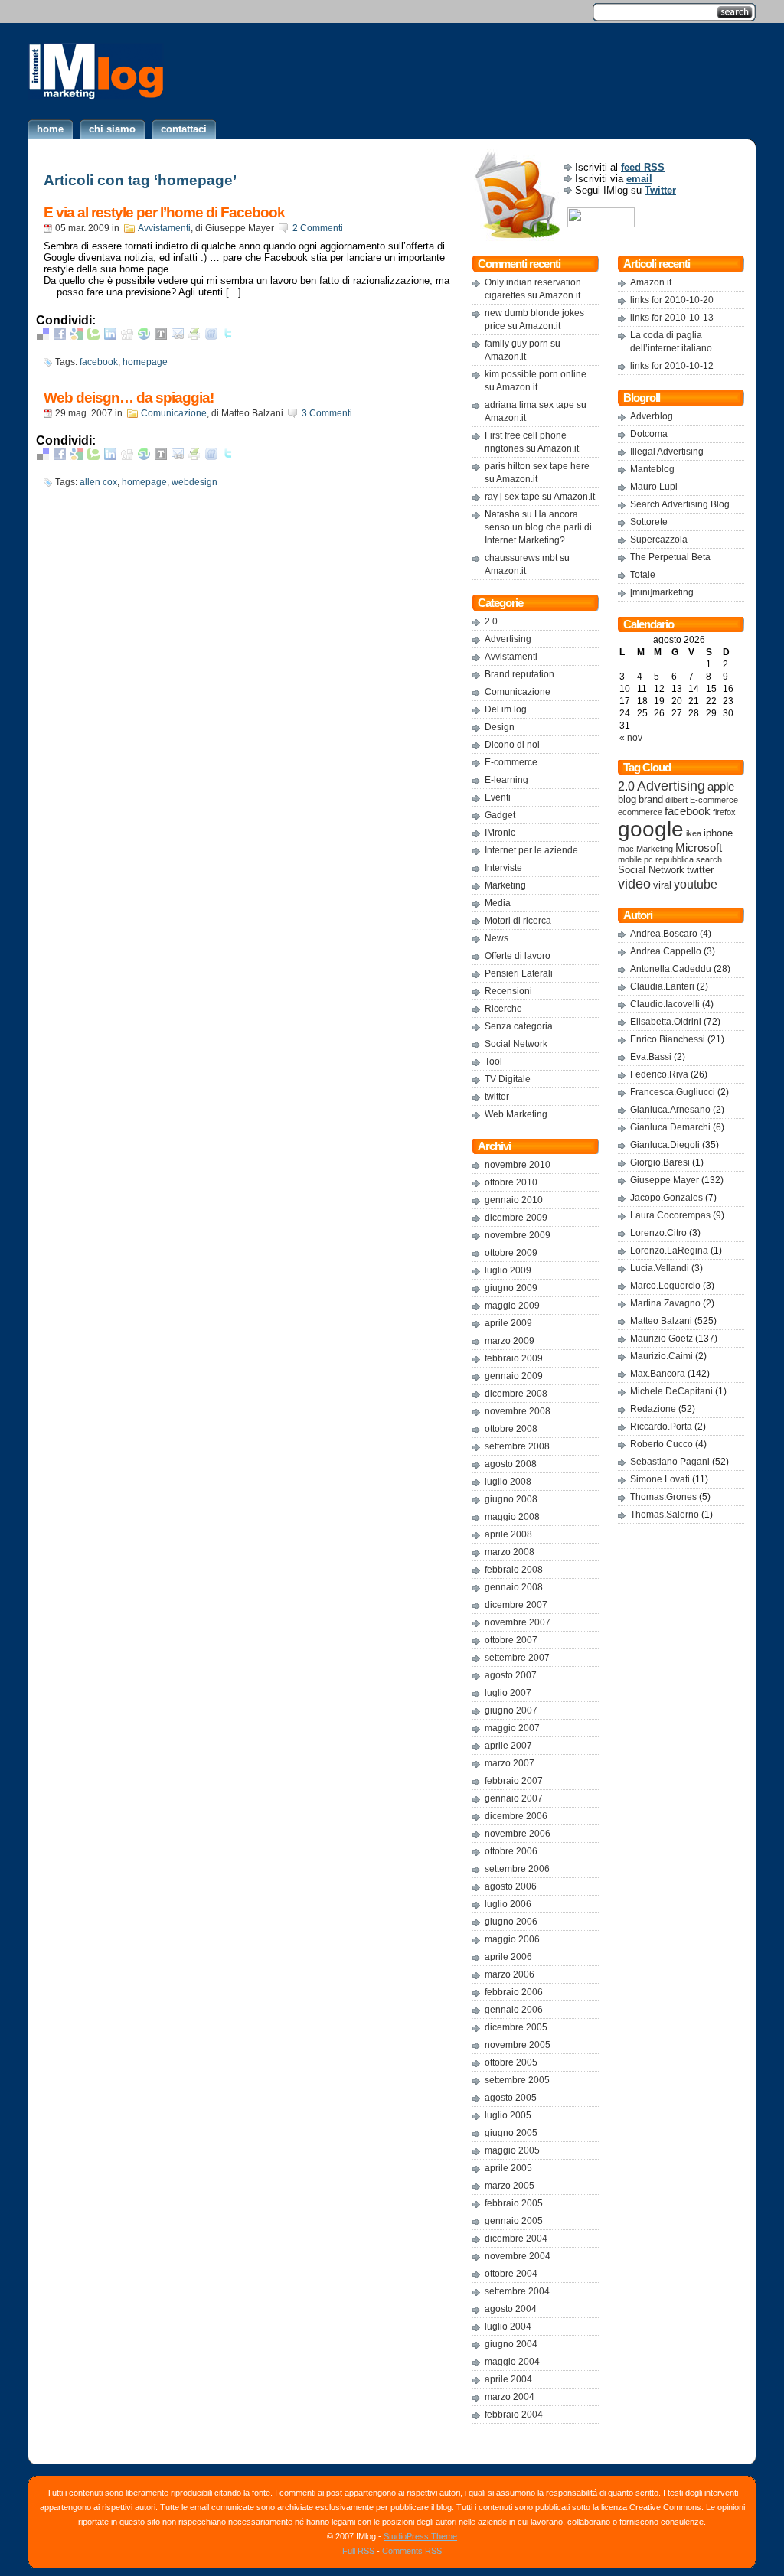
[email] (178, 336)
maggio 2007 (512, 1728)
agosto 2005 (511, 2098)
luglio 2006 (508, 1904)
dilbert (676, 800)
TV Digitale (508, 1079)
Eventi (498, 797)
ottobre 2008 (511, 1429)
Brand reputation (519, 674)
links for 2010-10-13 (672, 318)
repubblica (675, 859)
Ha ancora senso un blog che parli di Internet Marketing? (538, 527)
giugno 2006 (511, 1922)
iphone (718, 833)
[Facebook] (60, 336)
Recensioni (508, 991)
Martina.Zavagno (665, 1303)
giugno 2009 (511, 1288)
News (497, 938)
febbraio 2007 (514, 1781)
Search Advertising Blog (680, 504)
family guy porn (516, 344)
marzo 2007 (510, 1763)
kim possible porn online (536, 374)
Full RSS (358, 2551)
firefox (724, 812)
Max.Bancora (658, 1374)
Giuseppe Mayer (665, 1180)
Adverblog (652, 416)
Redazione (653, 1409)
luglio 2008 (508, 1482)
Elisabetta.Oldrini (666, 1022)
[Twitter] (228, 336)
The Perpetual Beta (670, 557)
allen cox (98, 482)
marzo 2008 (510, 1552)
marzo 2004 (510, 2397)
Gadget (500, 815)
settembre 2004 (517, 2291)
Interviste (503, 868)
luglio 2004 (508, 2327)
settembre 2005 (517, 2080)
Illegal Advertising (667, 452)
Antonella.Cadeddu (671, 969)
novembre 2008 (518, 1411)
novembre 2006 (518, 1834)
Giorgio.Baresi (660, 1162)
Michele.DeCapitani (671, 1391)
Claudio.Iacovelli (665, 1004)
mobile (630, 859)
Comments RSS (412, 2551)
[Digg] (127, 336)
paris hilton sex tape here (537, 466)
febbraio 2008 (514, 1570)
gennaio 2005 (514, 2221)
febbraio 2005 (514, 2203)
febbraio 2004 (514, 2415)
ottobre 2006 (511, 1851)
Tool (493, 1061)
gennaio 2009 (514, 1376)
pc (648, 859)
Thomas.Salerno (665, 1515)
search (709, 859)
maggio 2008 (512, 1517)
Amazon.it (560, 295)
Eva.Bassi (651, 1057)
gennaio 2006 (514, 2010)
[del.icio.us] (43, 336)
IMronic (500, 833)
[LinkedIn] (110, 336)
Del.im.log (506, 709)
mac (626, 849)
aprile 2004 (508, 2379)
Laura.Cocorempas (670, 1215)
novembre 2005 (518, 2045)
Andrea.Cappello (666, 951)
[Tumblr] (161, 336)
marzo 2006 (510, 1974)
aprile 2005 (508, 2168)
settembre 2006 (517, 1869)
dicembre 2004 (516, 2239)
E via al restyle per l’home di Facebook (164, 212)
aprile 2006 (508, 1957)
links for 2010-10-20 (672, 300)
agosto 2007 (511, 1675)
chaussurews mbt (521, 558)
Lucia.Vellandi (660, 1268)
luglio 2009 (508, 1270)
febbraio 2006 (514, 1992)
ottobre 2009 (511, 1253)
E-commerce (511, 762)
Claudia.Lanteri (662, 986)
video (634, 884)
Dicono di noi (512, 745)
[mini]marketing (662, 592)
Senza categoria (519, 1026)
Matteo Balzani (661, 1321)
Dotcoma (649, 434)
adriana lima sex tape (529, 405)
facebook (99, 362)
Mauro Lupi (654, 487)
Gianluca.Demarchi (670, 1127)
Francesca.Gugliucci (673, 1092)
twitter (497, 1097)
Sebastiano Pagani (670, 1462)
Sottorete (649, 522)
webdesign (194, 482)
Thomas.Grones (663, 1497)
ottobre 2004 (511, 2274)
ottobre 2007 (511, 1640)
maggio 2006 (512, 1939)
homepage (145, 362)
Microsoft (699, 848)
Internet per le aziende (531, 850)
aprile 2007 (508, 1746)
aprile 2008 (508, 1534)
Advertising (508, 639)
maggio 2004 (512, 2362)
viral (662, 885)
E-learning (506, 780)
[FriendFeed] (211, 336)
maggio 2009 (512, 1306)
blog (627, 800)
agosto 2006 (511, 1886)
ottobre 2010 (511, 1182)
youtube (696, 884)
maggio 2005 (512, 2150)
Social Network (516, 1044)
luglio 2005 (508, 2115)
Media (498, 903)
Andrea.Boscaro (664, 934)
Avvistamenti (164, 228)
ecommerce (640, 812)
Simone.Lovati (660, 1479)
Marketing (505, 885)
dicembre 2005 (516, 2027)
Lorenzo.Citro (658, 1233)
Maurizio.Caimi (661, 1356)
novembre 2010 (518, 1165)
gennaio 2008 (514, 1587)
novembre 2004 (518, 2256)
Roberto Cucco (661, 1444)
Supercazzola (659, 540)
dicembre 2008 (516, 1394)
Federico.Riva (659, 1074)
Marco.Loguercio (665, 1286)
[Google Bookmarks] (77, 336)
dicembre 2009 (516, 1218)
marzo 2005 (510, 2186)
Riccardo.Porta (661, 1427)
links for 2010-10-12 (672, 366)
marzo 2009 (510, 1341)
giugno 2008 (511, 1499)
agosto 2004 (511, 2309)
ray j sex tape (512, 497)
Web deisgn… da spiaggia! (129, 398)
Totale (643, 575)
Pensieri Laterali (519, 973)
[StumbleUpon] (144, 336)
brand (651, 800)
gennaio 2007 (514, 1798)
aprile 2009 (508, 1323)
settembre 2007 (517, 1658)
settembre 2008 (517, 1446)
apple (721, 787)
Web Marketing (516, 1114)
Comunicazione (174, 413)
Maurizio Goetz (661, 1339)
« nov (631, 738)
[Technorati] (93, 336)
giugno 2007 (511, 1710)
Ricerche (503, 1009)
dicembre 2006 (516, 1816)
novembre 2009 (518, 1235)
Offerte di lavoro (518, 956)
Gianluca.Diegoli (665, 1145)
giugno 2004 (511, 2344)
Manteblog (652, 469)
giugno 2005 (511, 2133)
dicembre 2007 (516, 1605)
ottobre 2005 (511, 2062)
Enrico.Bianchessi (668, 1039)
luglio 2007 (508, 1693)
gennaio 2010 (514, 1200)
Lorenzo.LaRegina (669, 1251)
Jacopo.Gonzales (666, 1198)
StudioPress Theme (420, 2536)
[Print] (194, 336)
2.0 (491, 621)
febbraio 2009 (514, 1358)
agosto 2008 (511, 1464)
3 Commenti (327, 413)
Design (500, 727)
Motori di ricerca (518, 921)
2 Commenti (318, 228)
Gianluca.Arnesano (670, 1110)
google (651, 829)
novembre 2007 (518, 1622)
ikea (694, 833)
